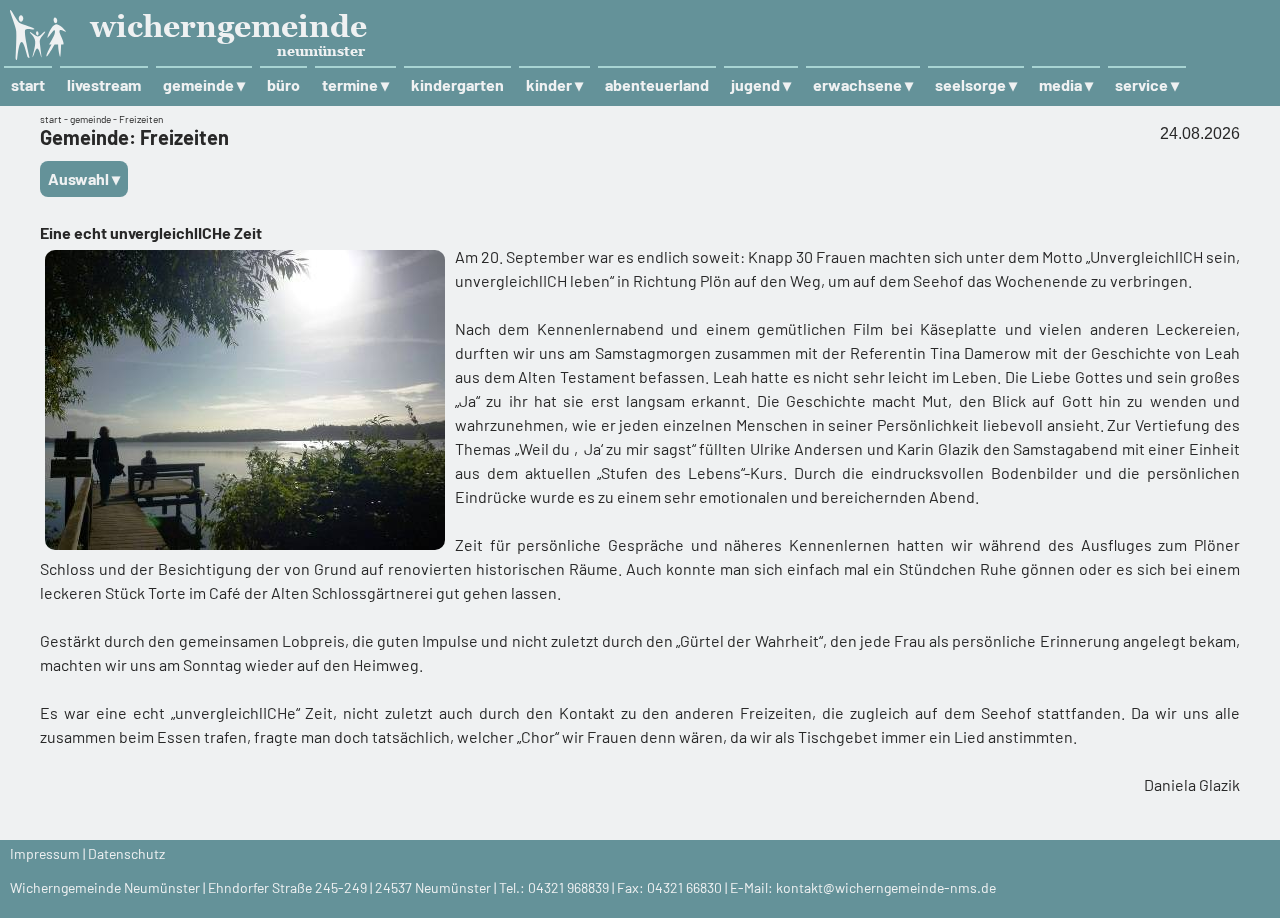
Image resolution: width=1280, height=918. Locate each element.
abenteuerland (657, 84)
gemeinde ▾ (204, 84)
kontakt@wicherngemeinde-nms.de (886, 887)
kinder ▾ (554, 84)
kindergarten (457, 84)
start (28, 84)
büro (283, 84)
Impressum (45, 853)
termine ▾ (355, 84)
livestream (104, 84)
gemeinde (90, 119)
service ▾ (1147, 84)
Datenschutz (126, 853)
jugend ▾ (761, 84)
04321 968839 (568, 887)
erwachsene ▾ (863, 84)
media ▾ (1066, 84)
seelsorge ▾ (976, 84)
